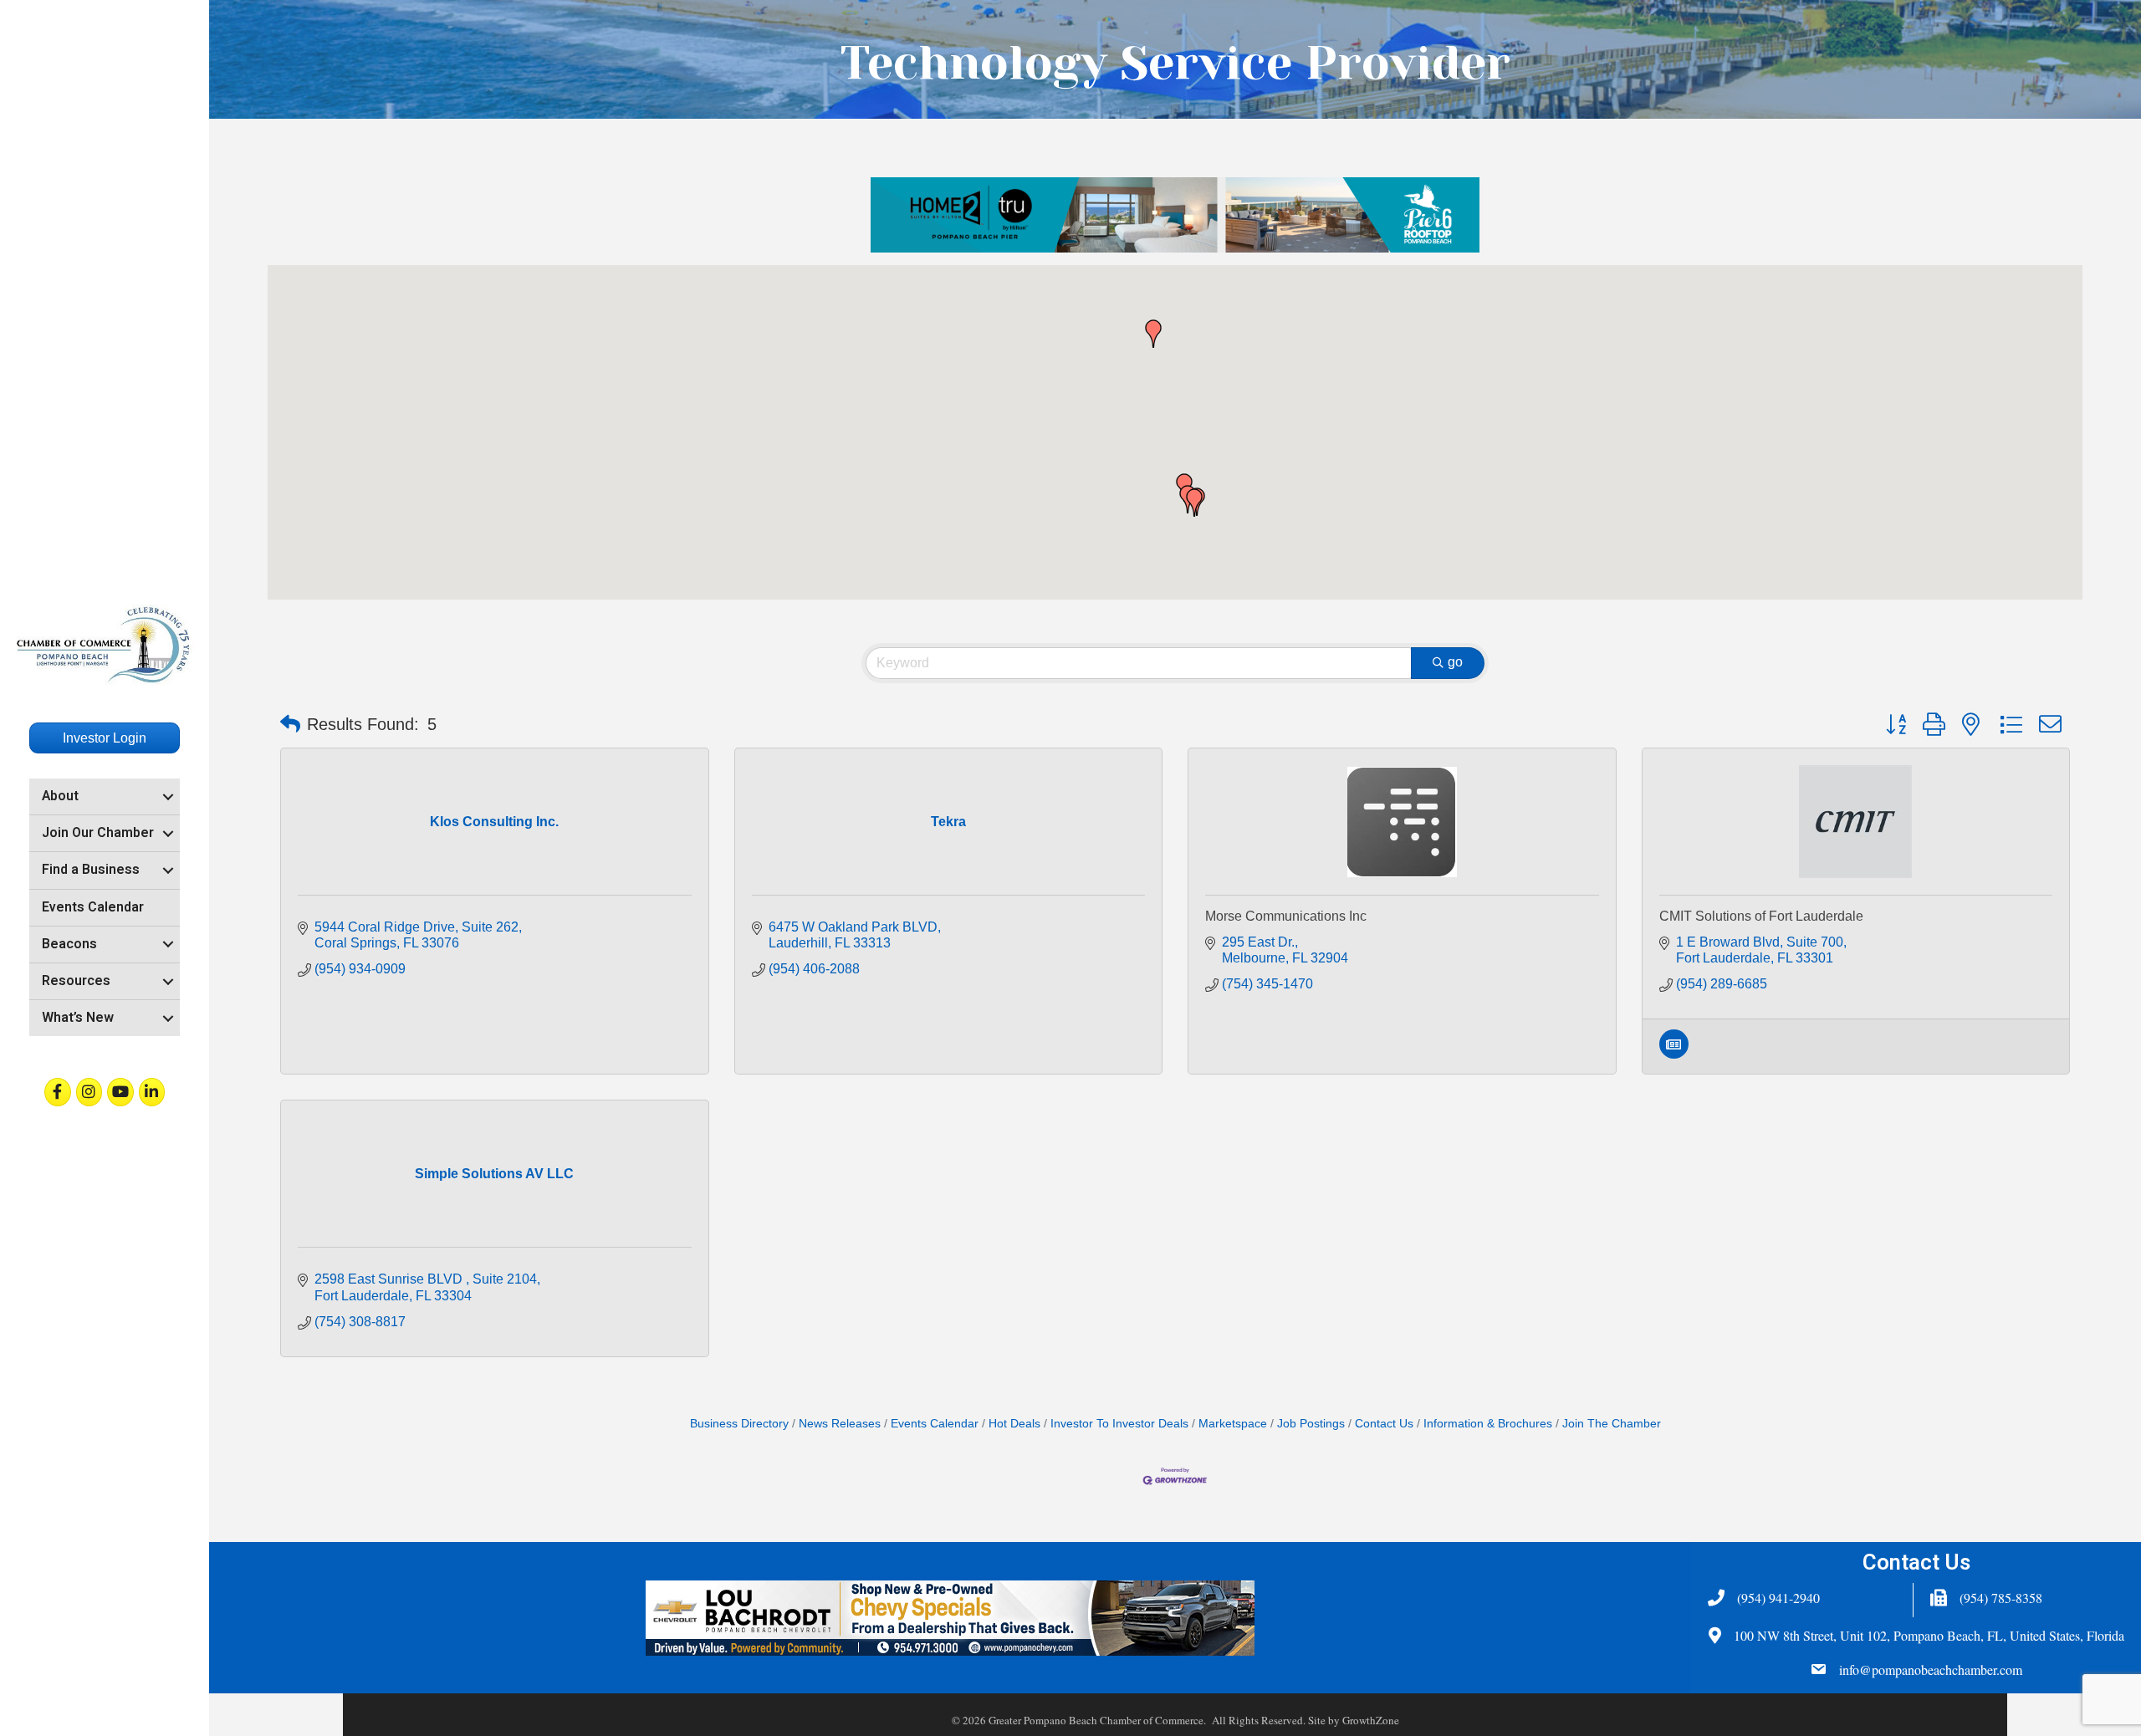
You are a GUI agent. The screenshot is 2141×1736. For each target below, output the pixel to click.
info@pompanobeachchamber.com (1931, 1670)
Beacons (69, 944)
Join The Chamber (1612, 1424)
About (60, 796)
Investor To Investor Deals (1119, 1424)
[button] (1153, 334)
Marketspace (1233, 1424)
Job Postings (1311, 1424)
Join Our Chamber (98, 833)
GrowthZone (1371, 1720)
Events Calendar (93, 907)
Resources (76, 981)
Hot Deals (1014, 1424)
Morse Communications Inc (1286, 916)
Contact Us (1384, 1424)
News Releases (840, 1424)
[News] (1674, 1054)
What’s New (78, 1018)
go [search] (1455, 662)
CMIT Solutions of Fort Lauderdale (1761, 916)
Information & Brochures (1488, 1424)
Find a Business (91, 870)
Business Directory (739, 1424)
